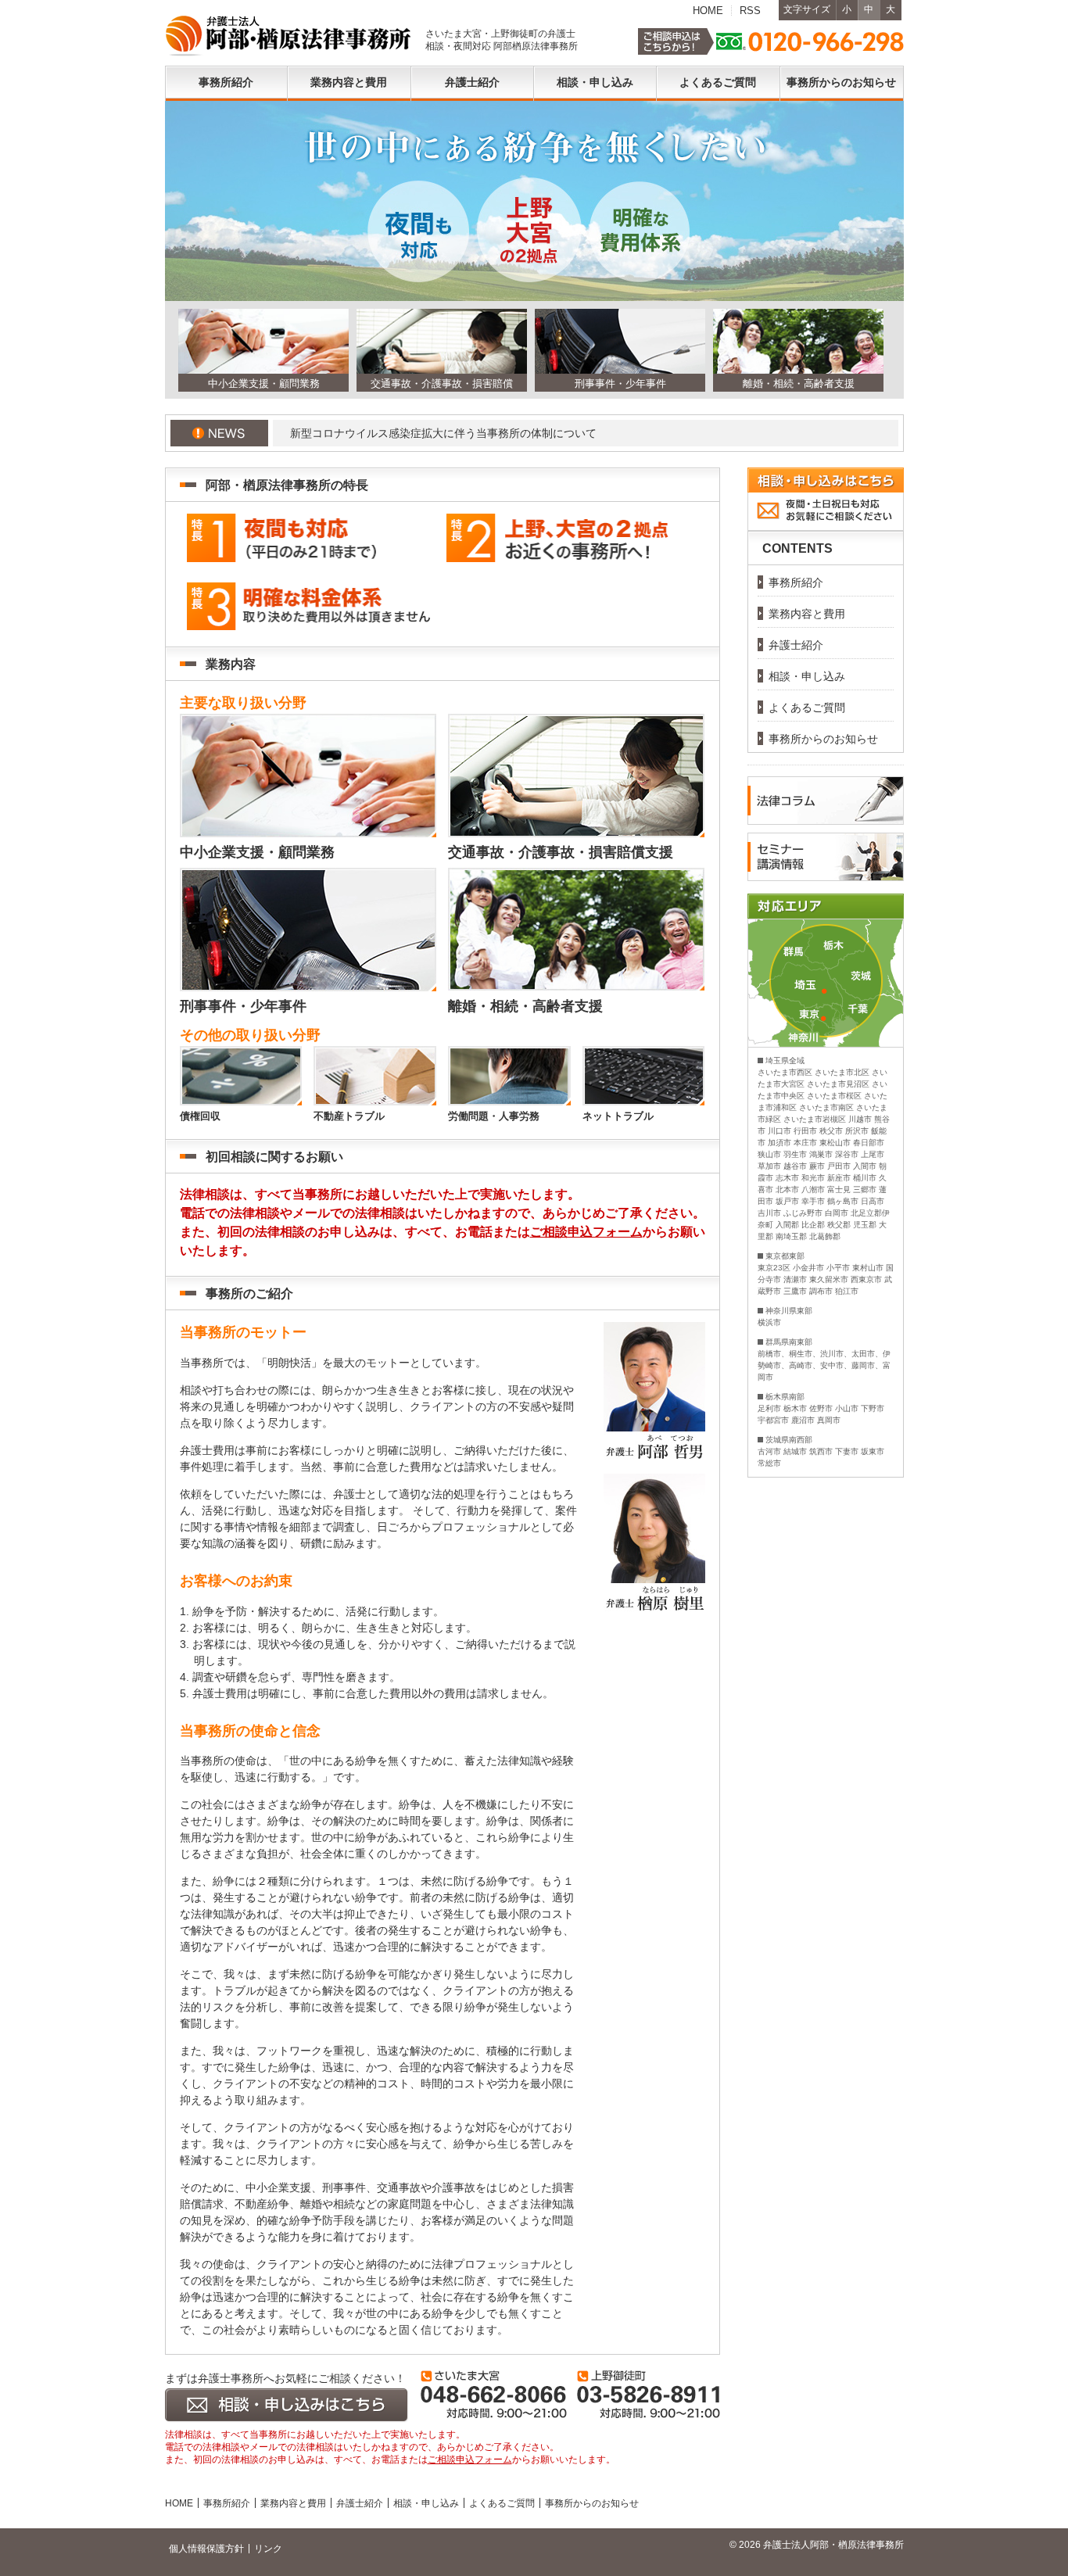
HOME (708, 11)
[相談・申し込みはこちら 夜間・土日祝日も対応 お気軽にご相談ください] (826, 522)
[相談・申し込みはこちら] (287, 2406)
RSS (750, 11)
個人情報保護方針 (206, 2549)
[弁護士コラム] (826, 801)
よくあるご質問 (502, 2503)
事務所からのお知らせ (592, 2503)
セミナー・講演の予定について (529, 433)
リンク (268, 2549)
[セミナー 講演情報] (826, 857)
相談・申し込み (426, 2503)
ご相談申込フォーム (586, 1232)
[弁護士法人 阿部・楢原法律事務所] (289, 36)
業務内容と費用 (293, 2503)
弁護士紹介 (360, 2503)
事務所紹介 (227, 2503)
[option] (260, 350)
